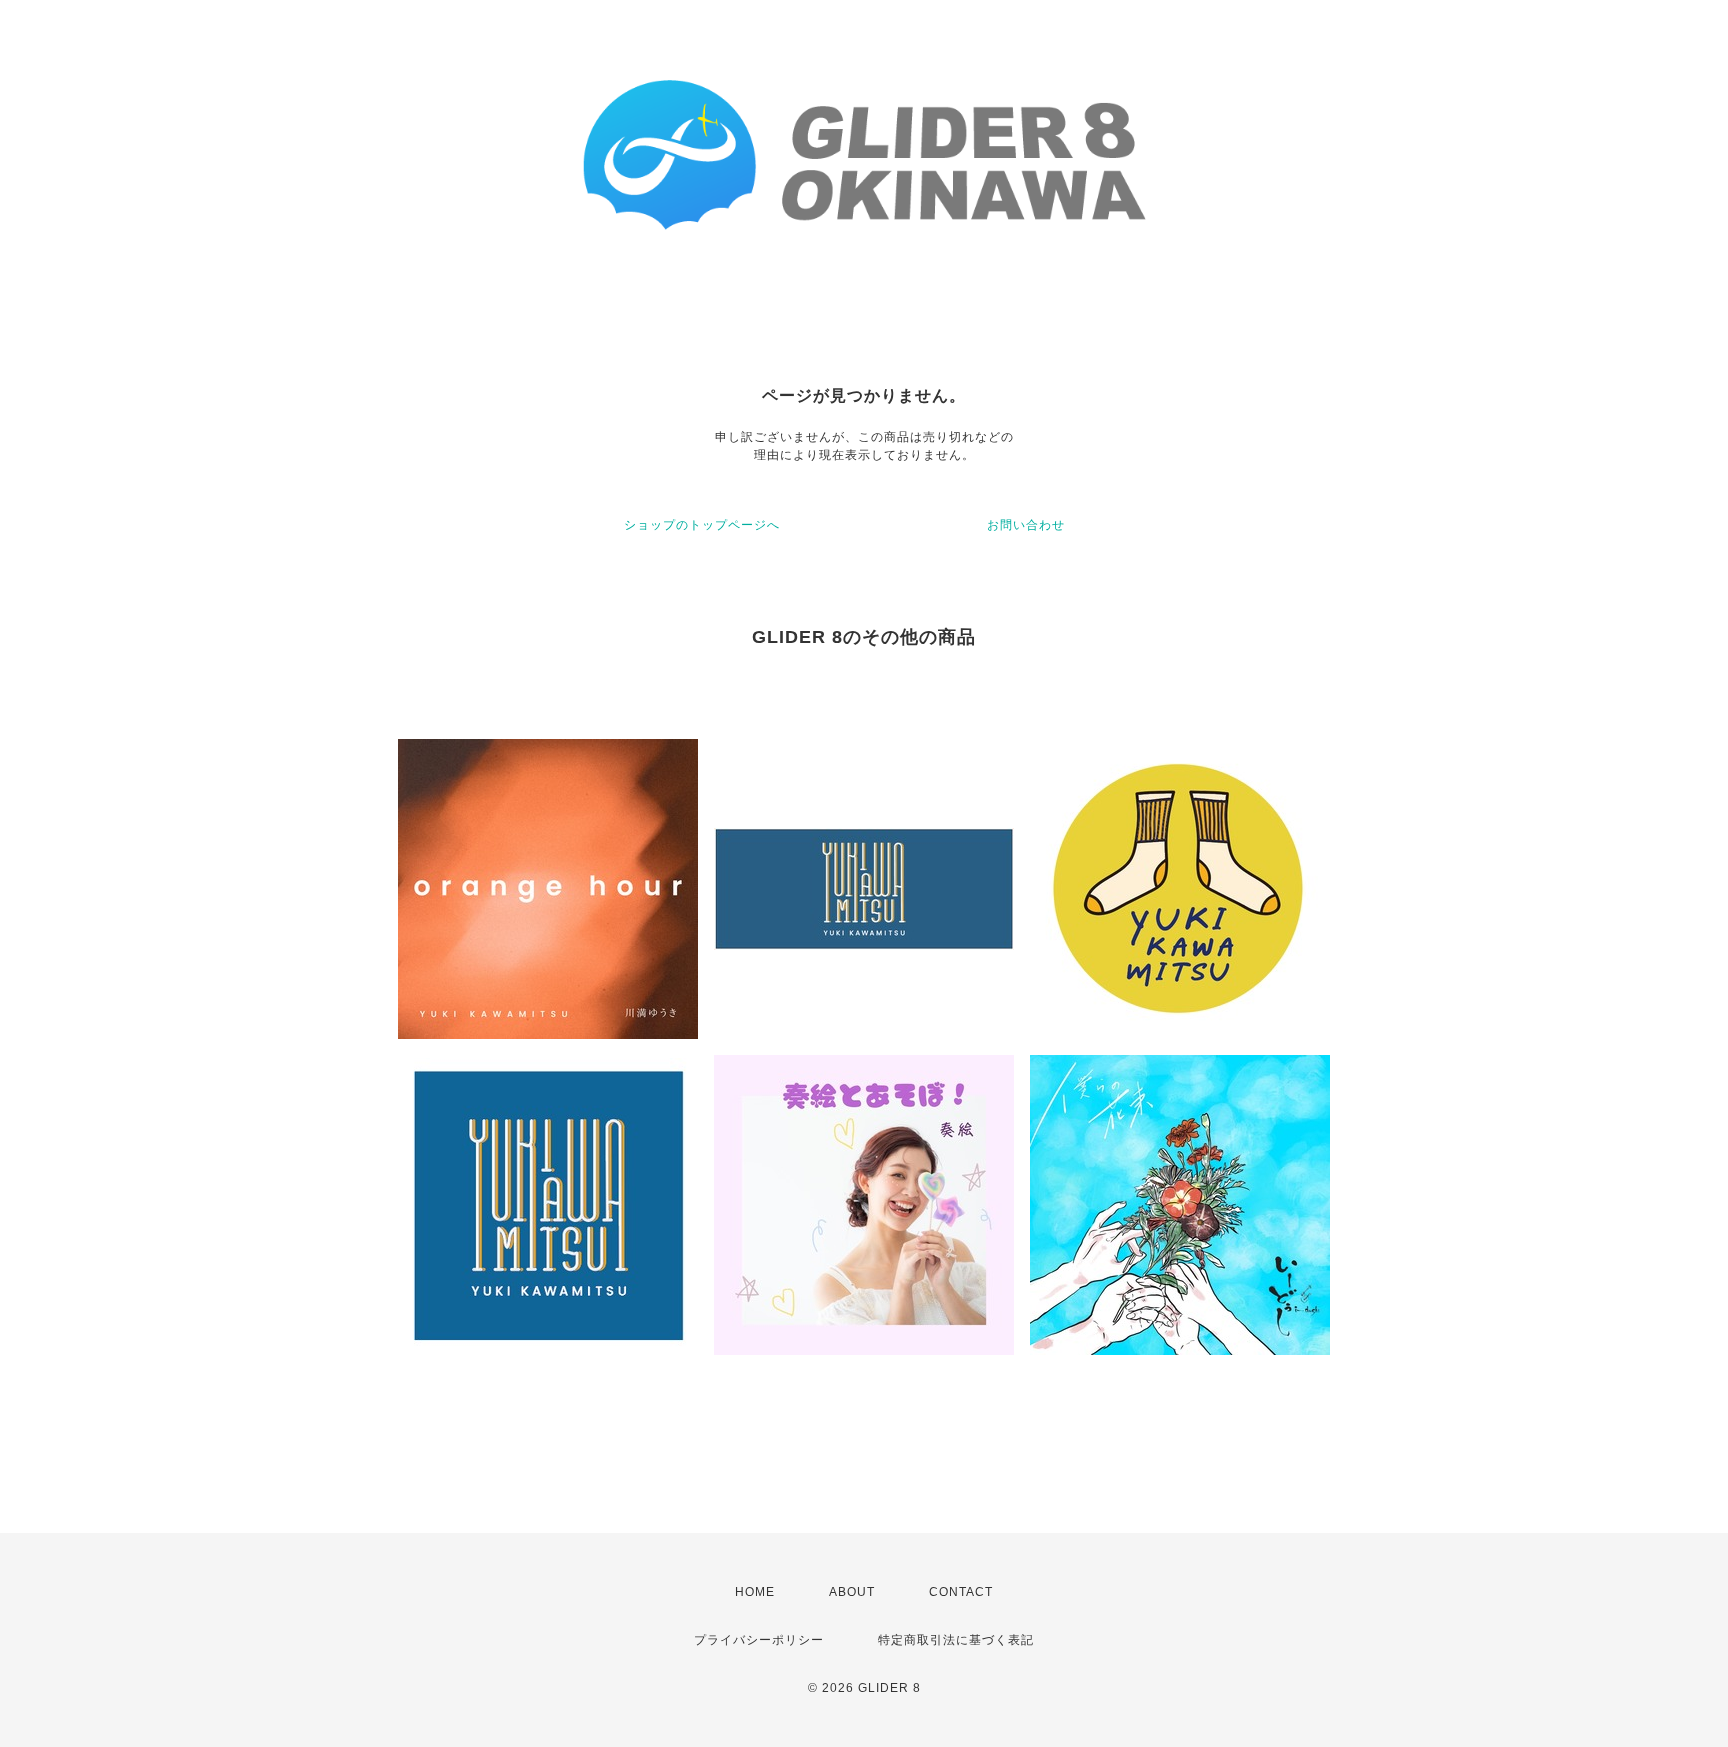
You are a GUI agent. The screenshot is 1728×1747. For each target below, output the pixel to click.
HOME (755, 1592)
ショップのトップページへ (702, 525)
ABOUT (852, 1592)
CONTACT (961, 1592)
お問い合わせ (1026, 525)
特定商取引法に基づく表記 (956, 1640)
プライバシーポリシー (759, 1640)
